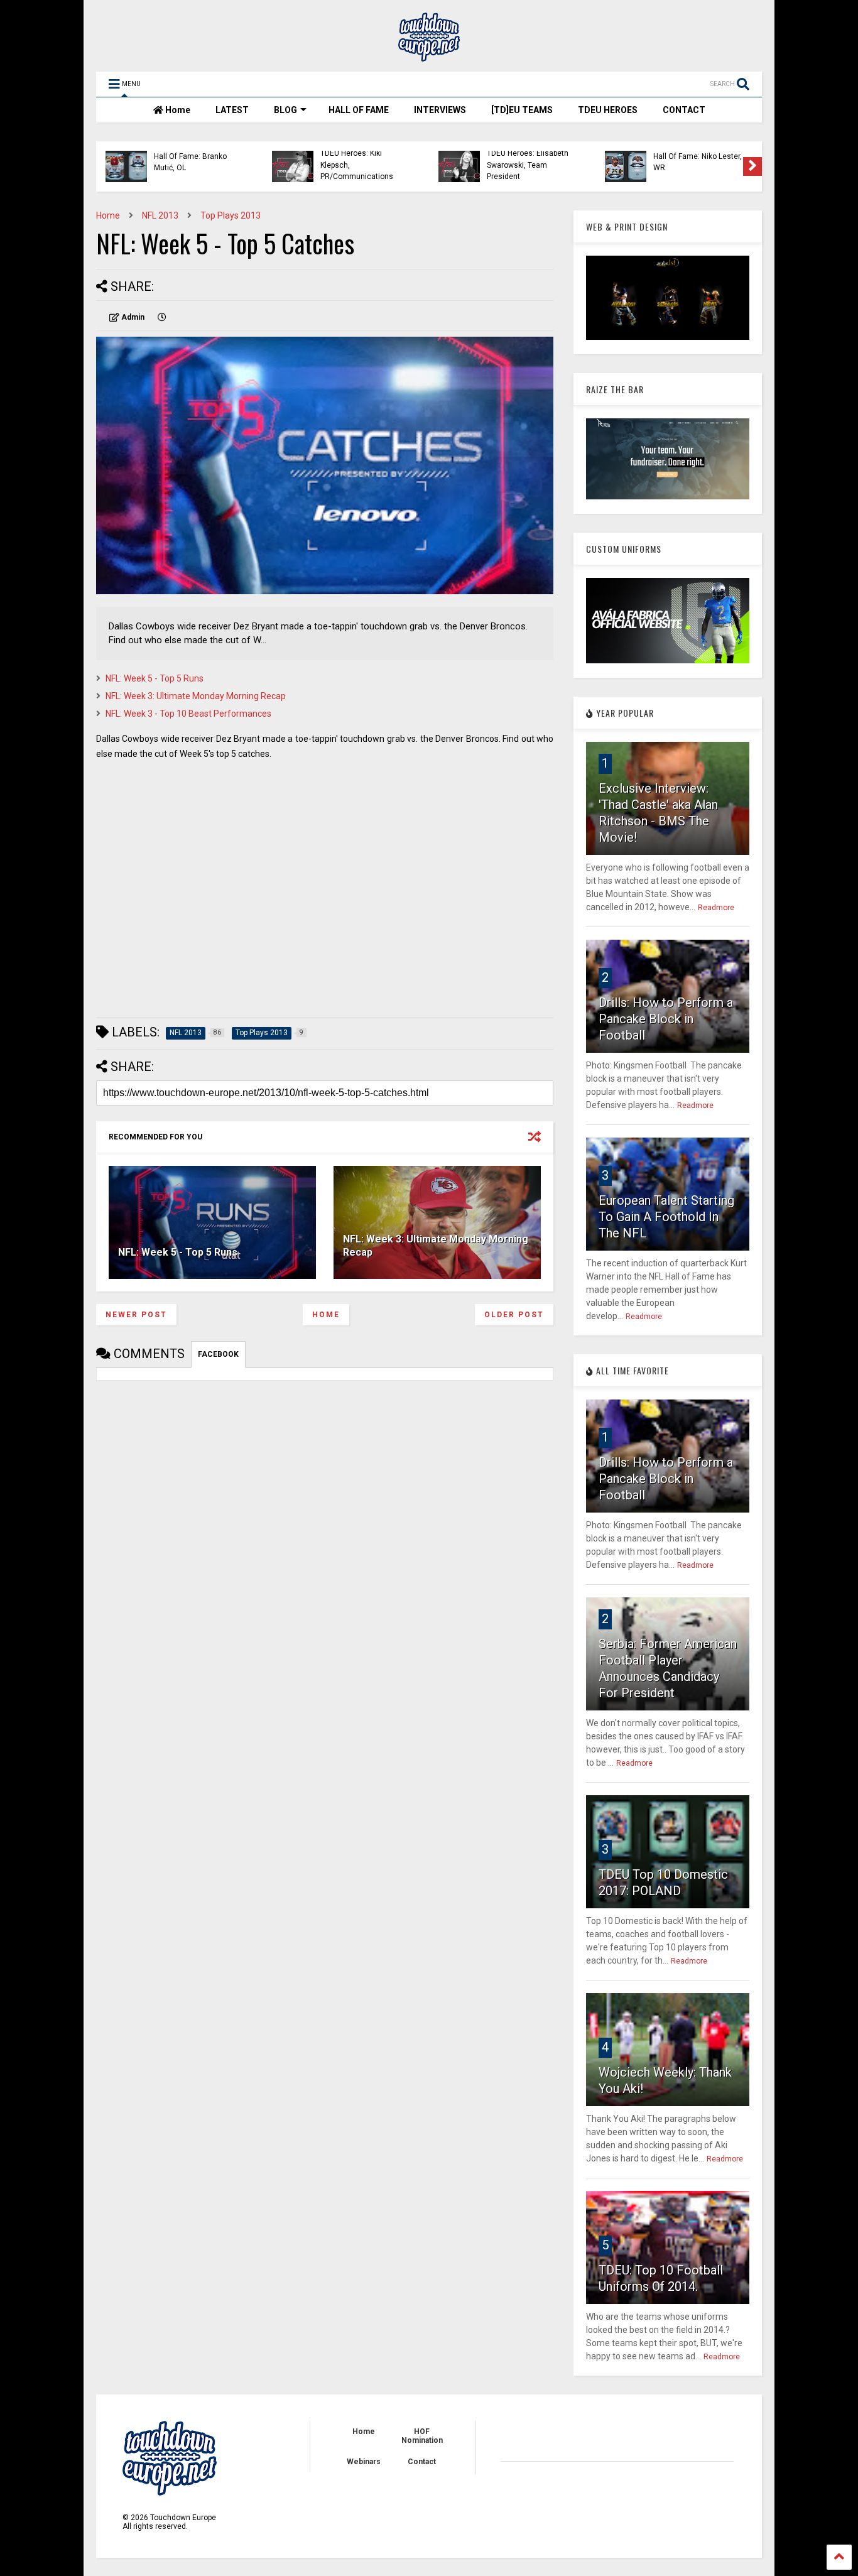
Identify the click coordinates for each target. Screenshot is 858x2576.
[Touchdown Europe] (429, 56)
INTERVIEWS (440, 110)
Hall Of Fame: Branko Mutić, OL (190, 162)
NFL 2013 (160, 215)
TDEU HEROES (608, 110)
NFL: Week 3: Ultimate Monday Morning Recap (196, 696)
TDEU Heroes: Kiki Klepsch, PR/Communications (357, 165)
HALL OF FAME (359, 110)
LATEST (232, 110)
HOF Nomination (422, 2436)
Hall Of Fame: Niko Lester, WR (698, 162)
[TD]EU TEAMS (522, 110)
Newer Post (136, 1315)
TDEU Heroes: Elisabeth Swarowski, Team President (528, 165)
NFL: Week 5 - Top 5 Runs (155, 678)
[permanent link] (162, 317)
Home (177, 110)
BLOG (285, 110)
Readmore (716, 908)
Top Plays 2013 (231, 215)
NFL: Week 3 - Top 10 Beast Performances (188, 714)
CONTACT (684, 110)
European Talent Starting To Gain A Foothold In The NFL (666, 1217)
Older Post (514, 1315)
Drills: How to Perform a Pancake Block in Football (666, 1019)
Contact (422, 2462)
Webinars (364, 2462)
